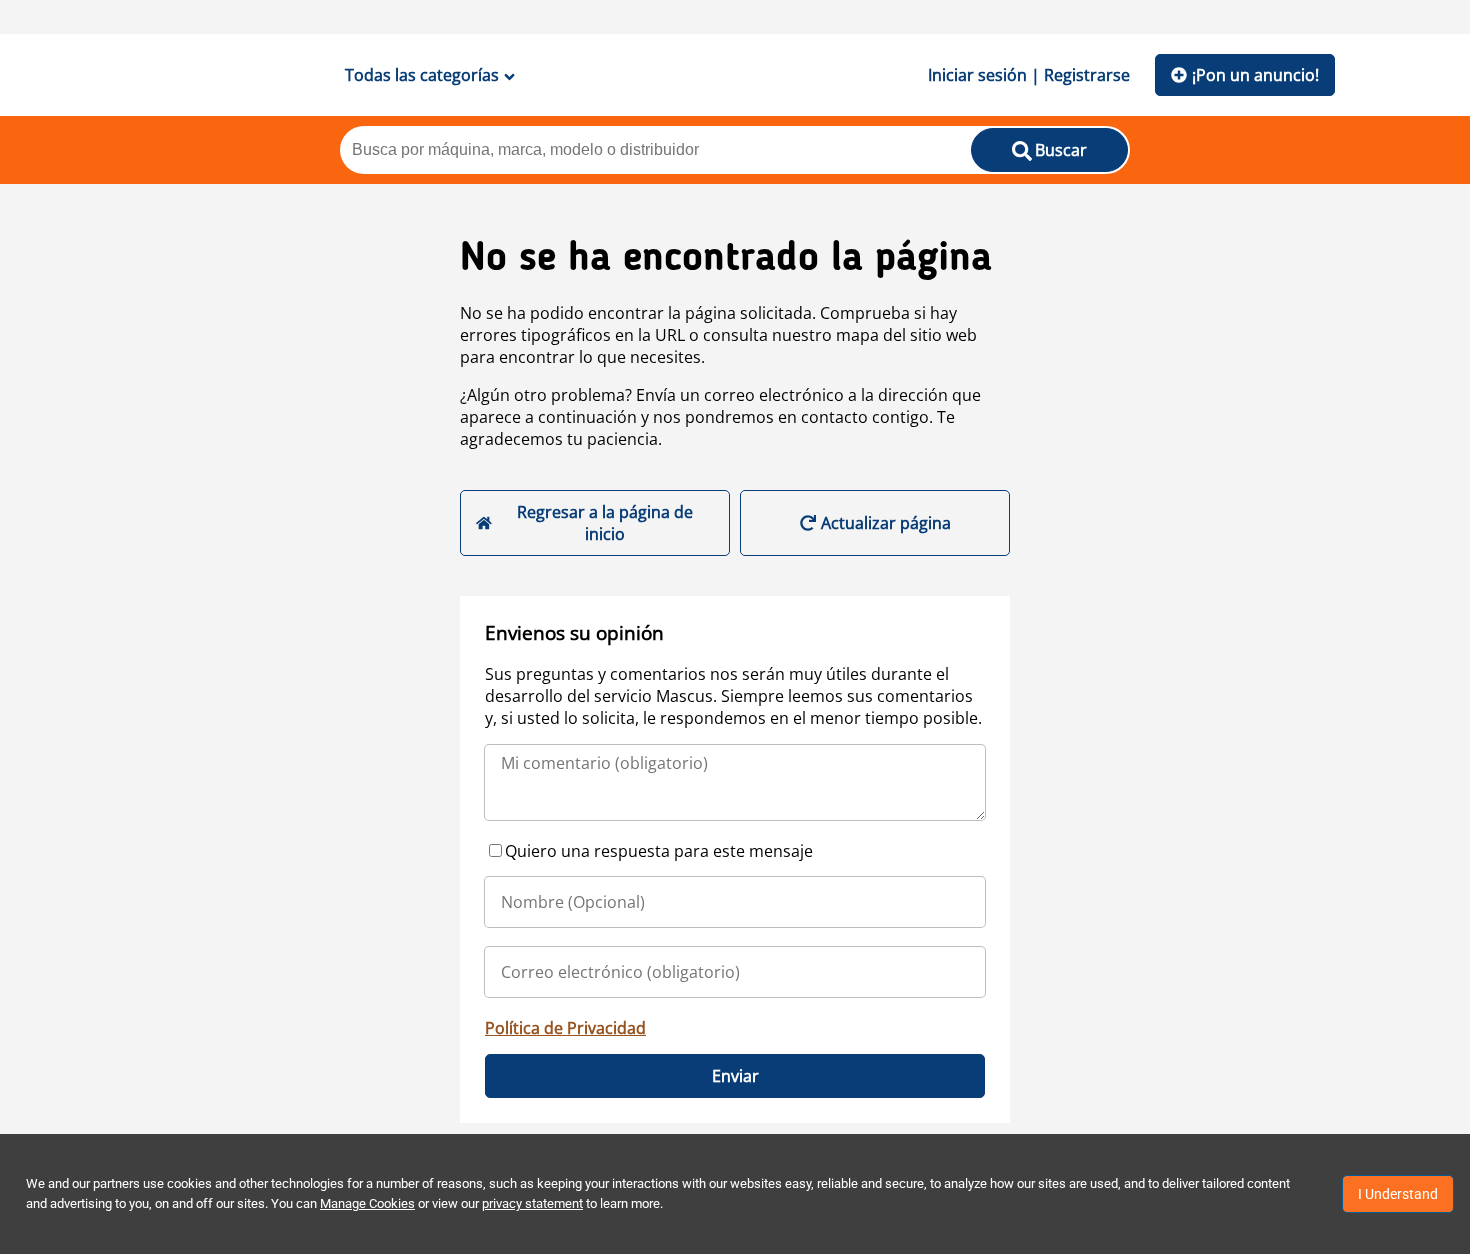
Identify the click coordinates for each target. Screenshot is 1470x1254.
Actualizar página (886, 523)
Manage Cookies (367, 1203)
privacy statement (532, 1203)
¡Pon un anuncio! (1255, 75)
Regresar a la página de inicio (605, 523)
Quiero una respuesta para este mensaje (659, 851)
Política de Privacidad (565, 1028)
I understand (1398, 1194)
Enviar (735, 1076)
